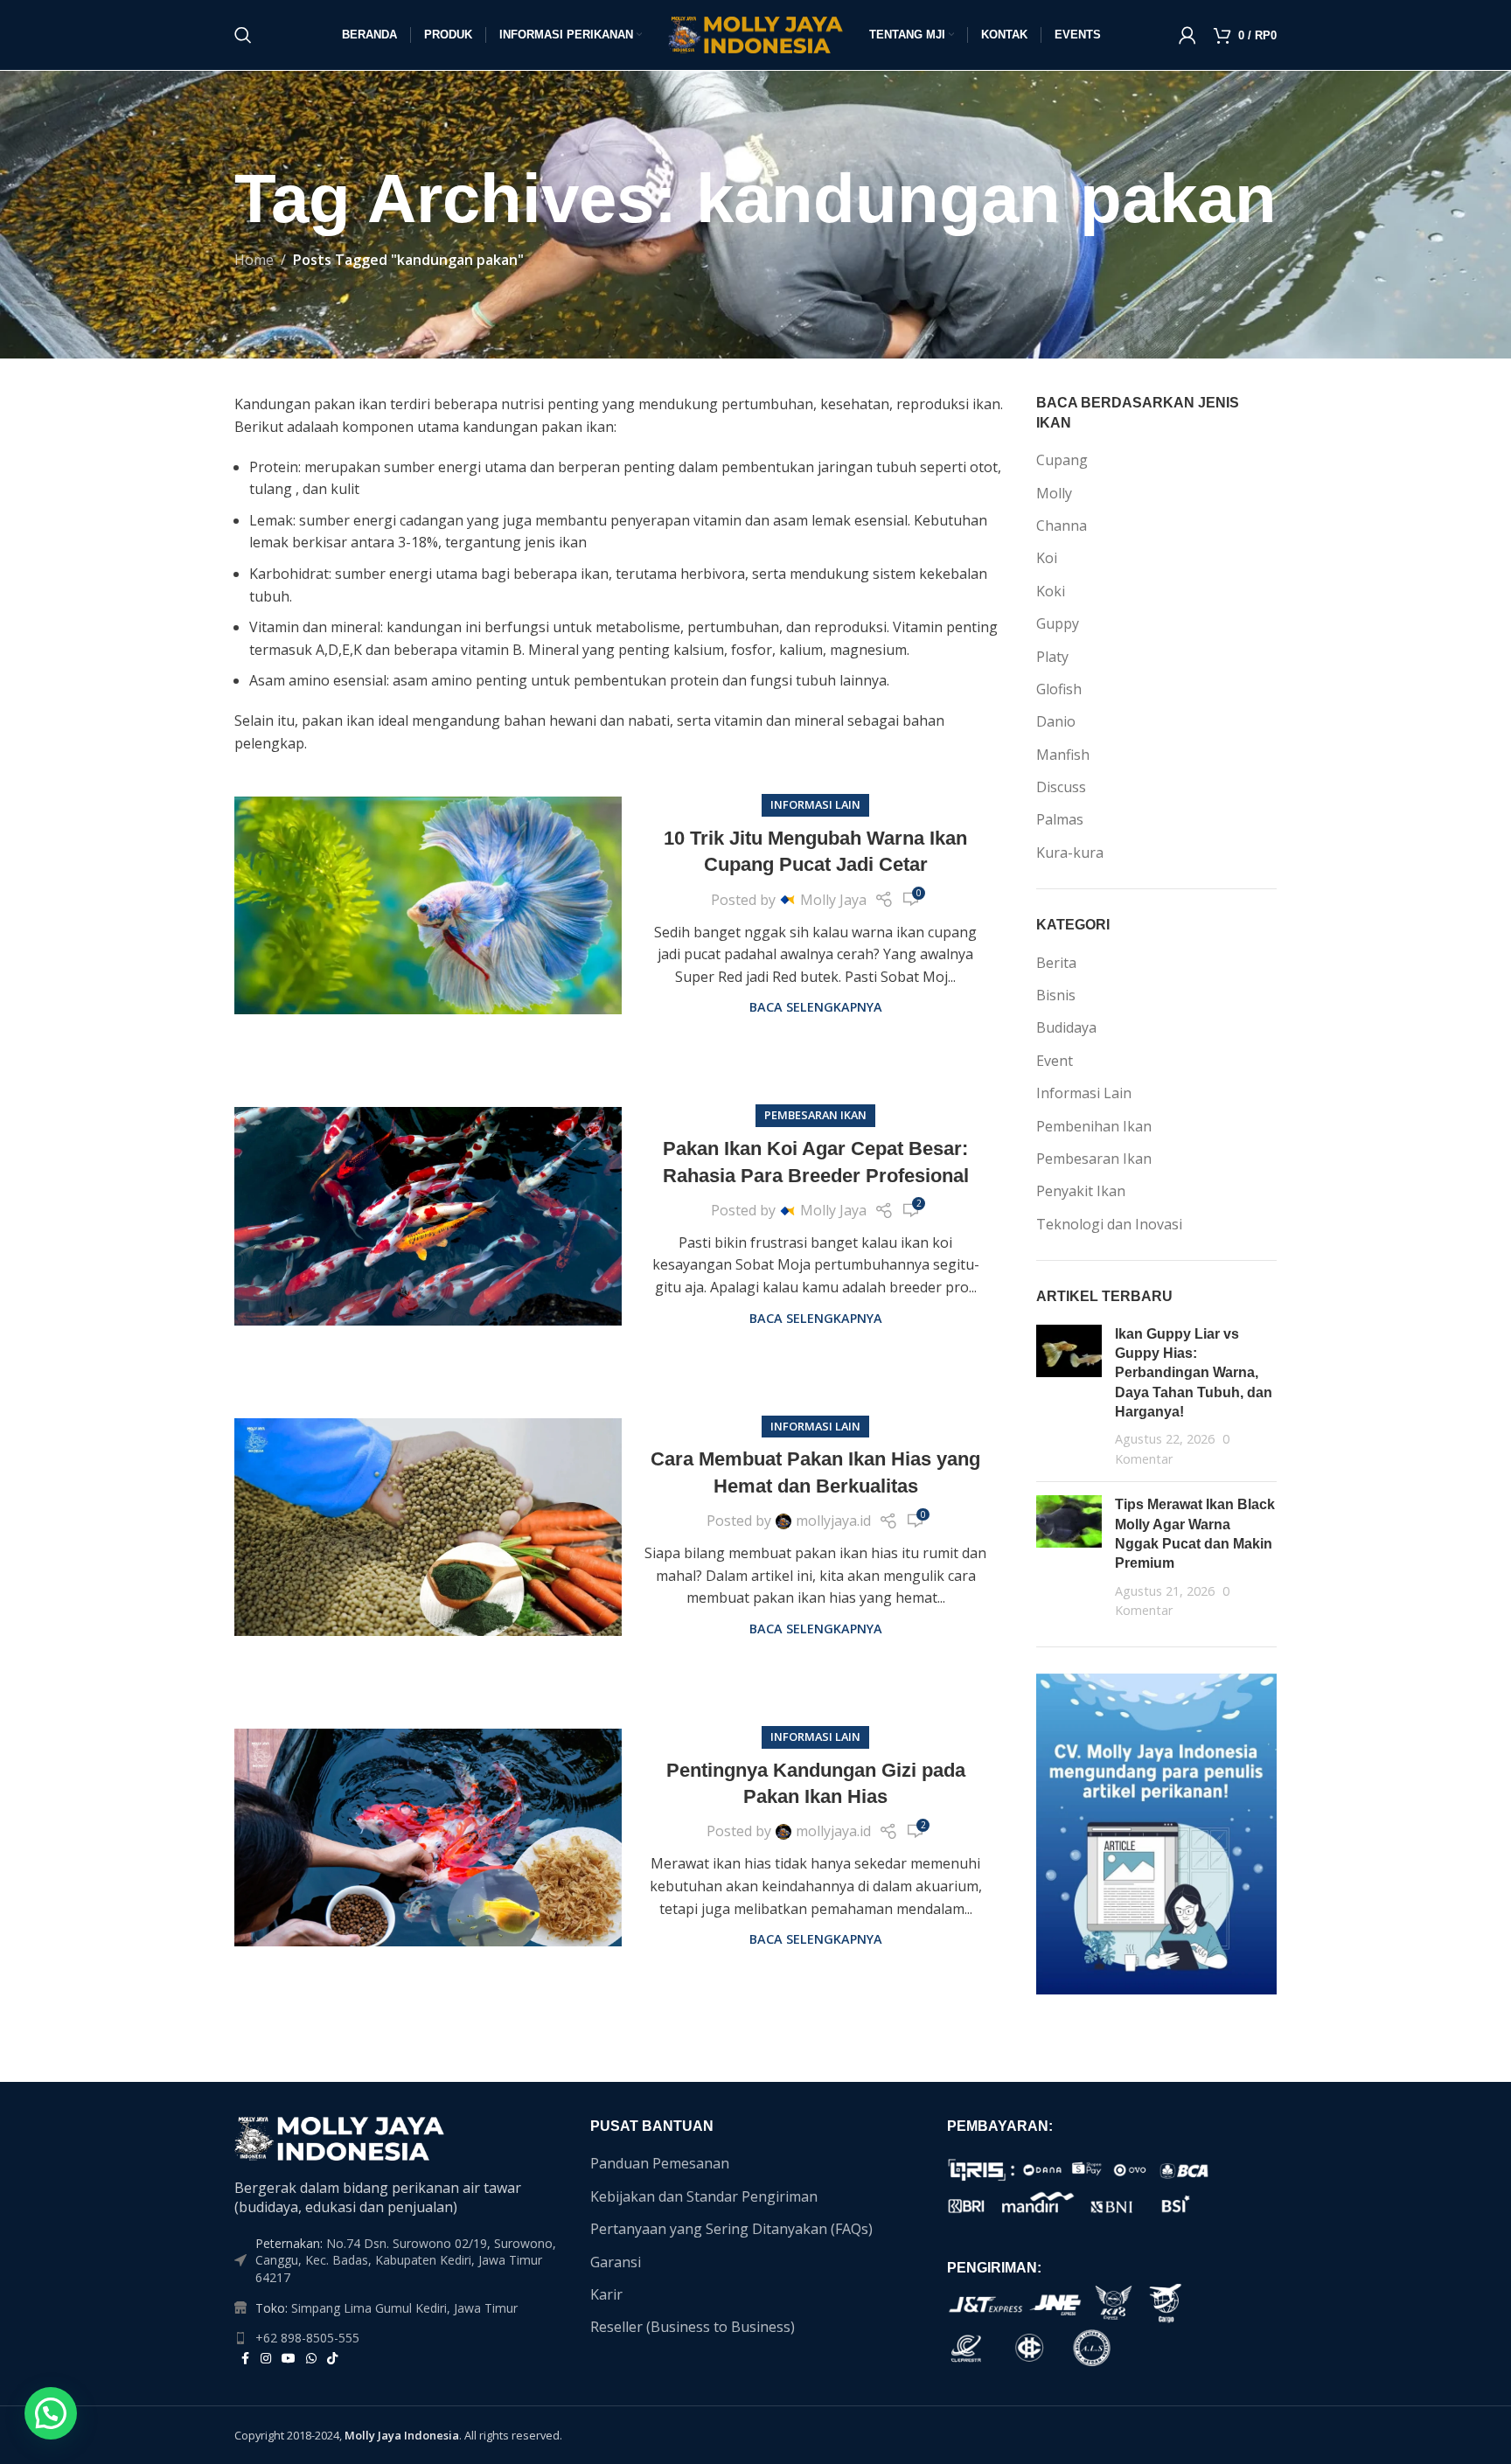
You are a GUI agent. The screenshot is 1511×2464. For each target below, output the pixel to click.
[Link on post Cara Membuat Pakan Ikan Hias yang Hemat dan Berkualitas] (428, 1527)
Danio (1056, 721)
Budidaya (1066, 1027)
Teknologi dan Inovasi (1109, 1224)
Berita (1056, 963)
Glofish (1059, 689)
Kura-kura (1070, 853)
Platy (1052, 657)
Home (254, 260)
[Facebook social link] (245, 2359)
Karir (606, 2294)
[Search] (243, 35)
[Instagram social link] (266, 2359)
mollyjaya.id (833, 1521)
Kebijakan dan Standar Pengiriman (704, 2196)
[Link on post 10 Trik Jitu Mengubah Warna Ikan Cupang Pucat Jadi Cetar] (428, 905)
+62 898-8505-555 (307, 2338)
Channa (1062, 526)
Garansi (616, 2262)
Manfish (1063, 755)
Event (1055, 1061)
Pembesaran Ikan (815, 1115)
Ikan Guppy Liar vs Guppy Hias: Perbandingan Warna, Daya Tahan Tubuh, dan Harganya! (1194, 1373)
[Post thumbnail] (1069, 1397)
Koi (1047, 558)
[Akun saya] (1187, 35)
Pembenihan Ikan (1094, 1126)
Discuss (1061, 787)
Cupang (1062, 460)
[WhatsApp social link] (311, 2359)
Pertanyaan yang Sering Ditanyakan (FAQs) (731, 2229)
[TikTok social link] (332, 2359)
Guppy (1058, 623)
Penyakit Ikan (1081, 1191)
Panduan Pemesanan (660, 2163)
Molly (1054, 493)
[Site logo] (755, 33)
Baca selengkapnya (816, 1007)
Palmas (1060, 819)
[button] (51, 2413)
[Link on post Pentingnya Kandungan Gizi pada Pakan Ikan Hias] (428, 1838)
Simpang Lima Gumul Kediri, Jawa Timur (404, 2308)
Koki (1051, 591)
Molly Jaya (833, 900)
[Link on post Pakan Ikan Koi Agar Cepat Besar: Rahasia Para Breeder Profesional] (428, 1216)
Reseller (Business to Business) (693, 2327)
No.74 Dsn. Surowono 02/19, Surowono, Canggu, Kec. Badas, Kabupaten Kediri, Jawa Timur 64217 (406, 2260)
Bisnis (1056, 995)
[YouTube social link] (289, 2359)
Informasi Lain (815, 804)
